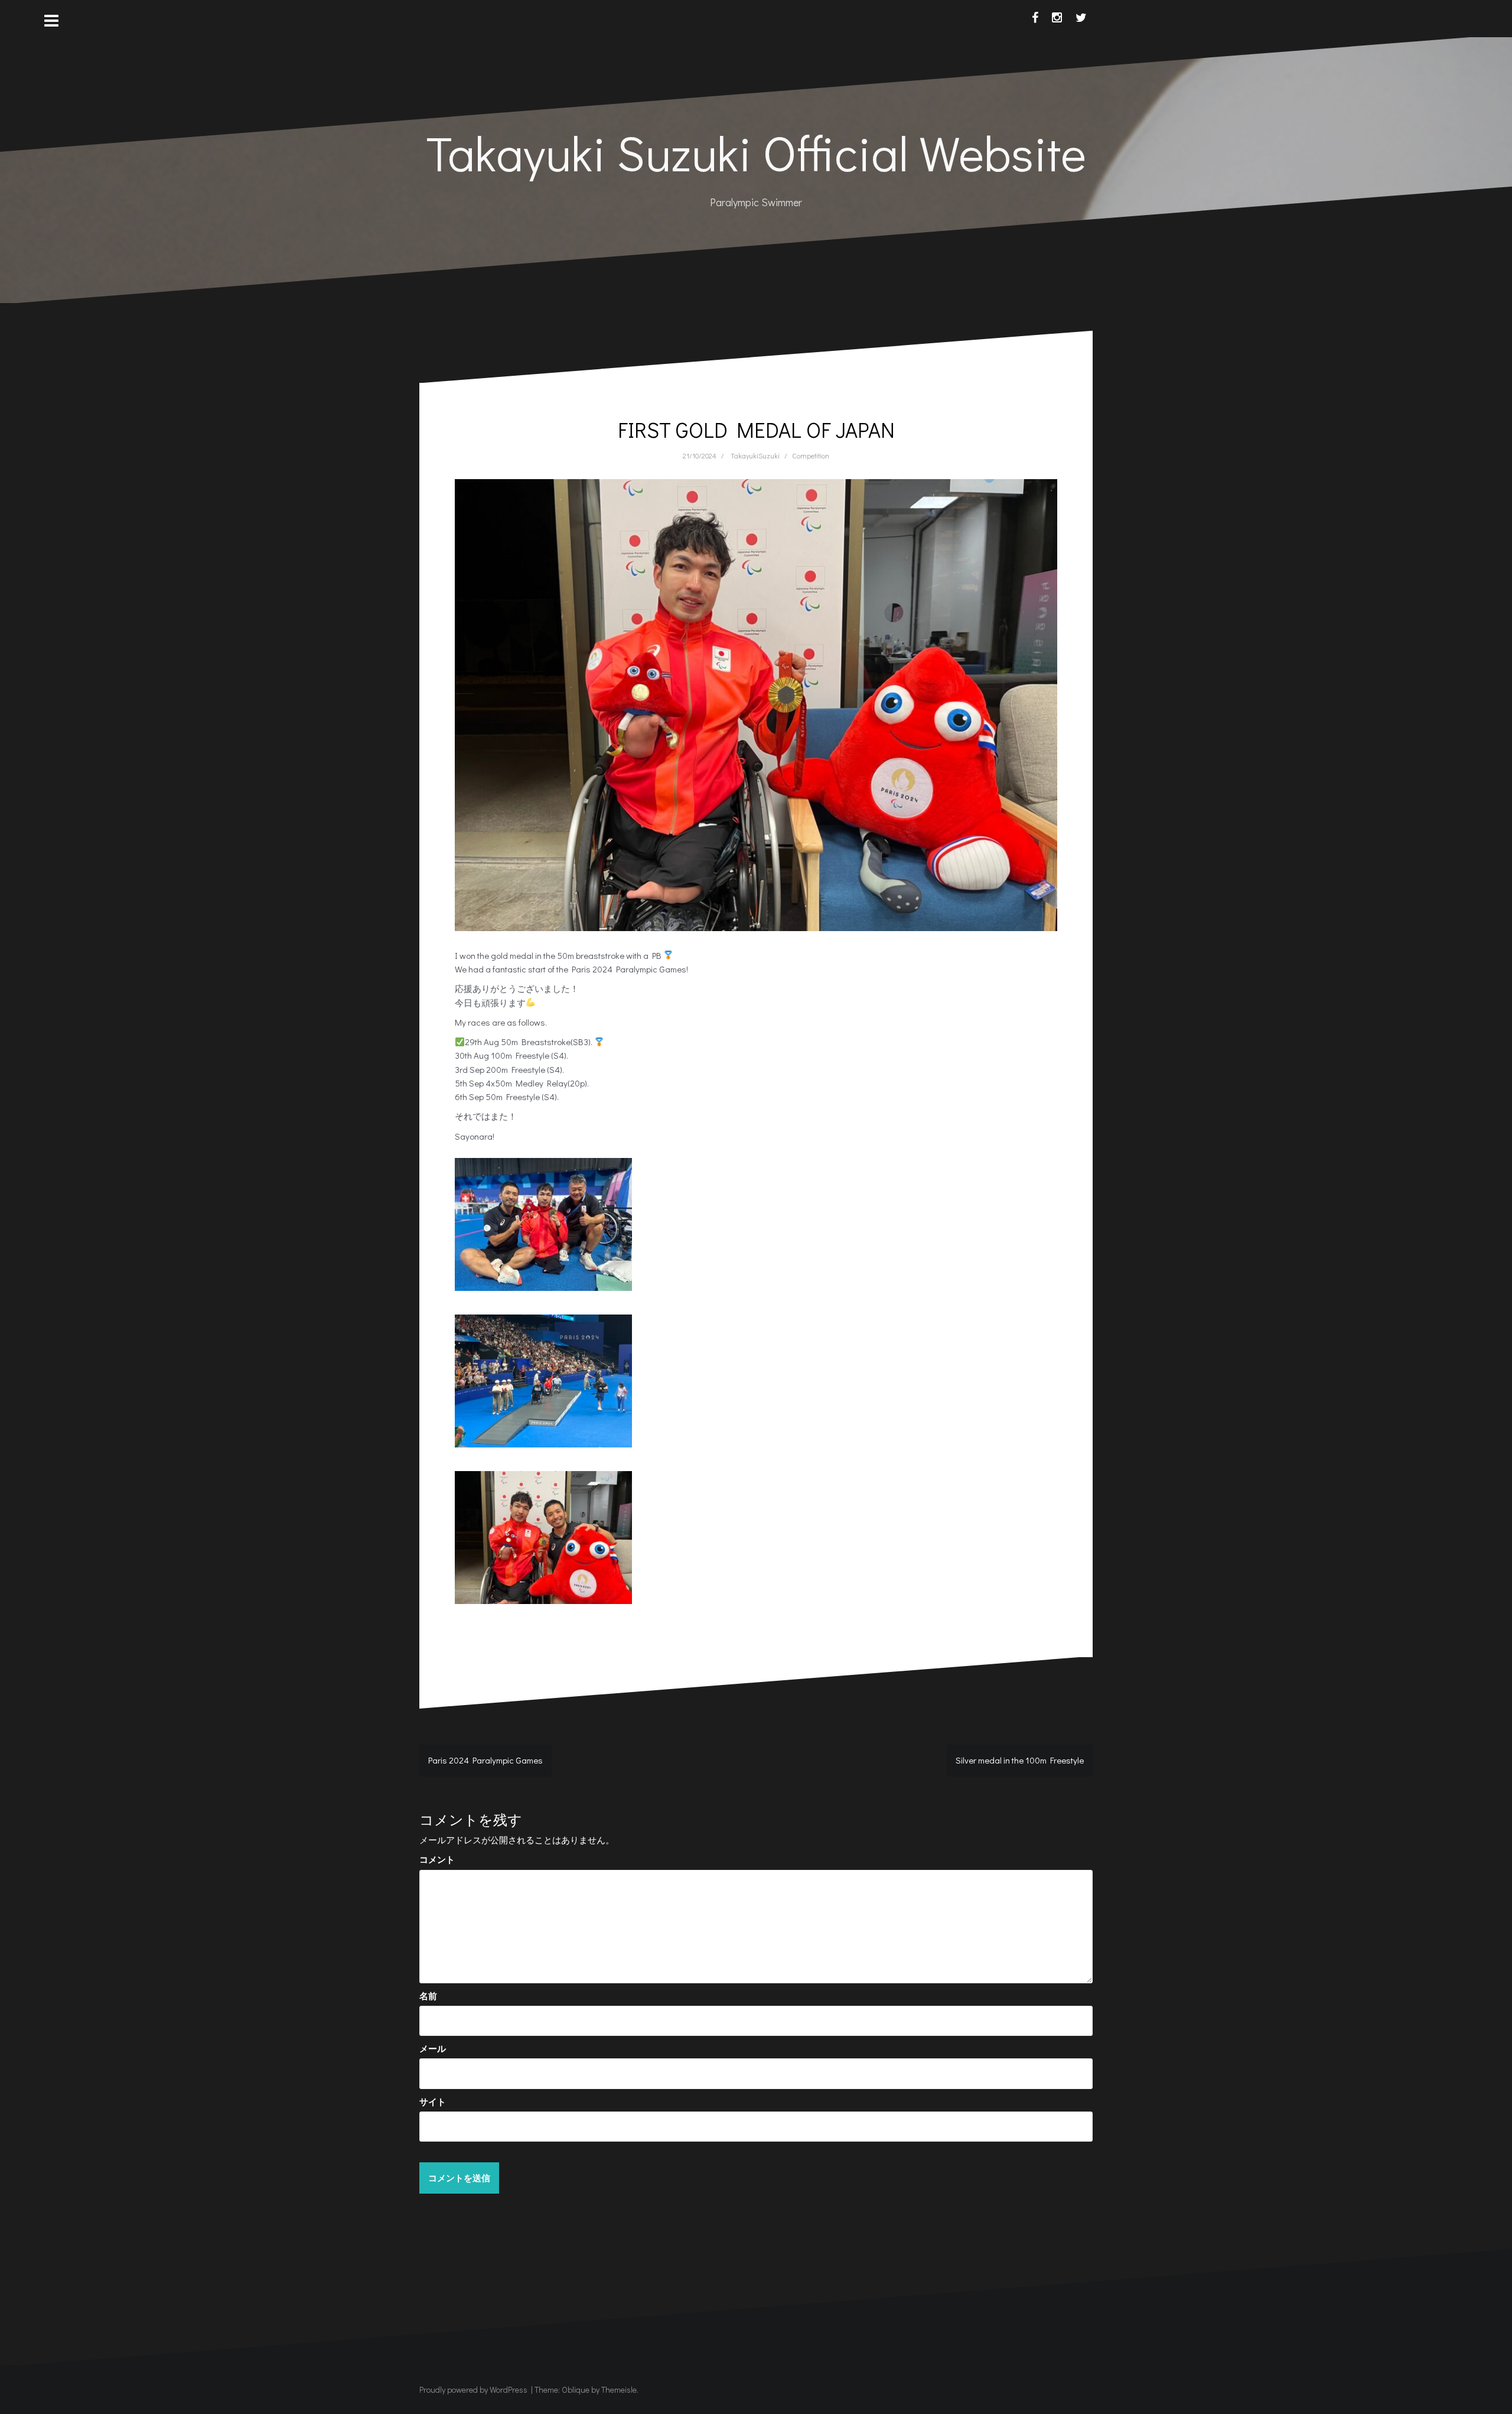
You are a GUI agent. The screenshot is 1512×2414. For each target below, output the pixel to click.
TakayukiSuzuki (755, 456)
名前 (428, 1996)
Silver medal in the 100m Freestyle (1020, 1760)
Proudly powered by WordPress (473, 2389)
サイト (433, 2101)
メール (433, 2048)
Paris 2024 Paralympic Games (485, 1760)
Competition (811, 456)
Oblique (576, 2389)
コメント (437, 1859)
